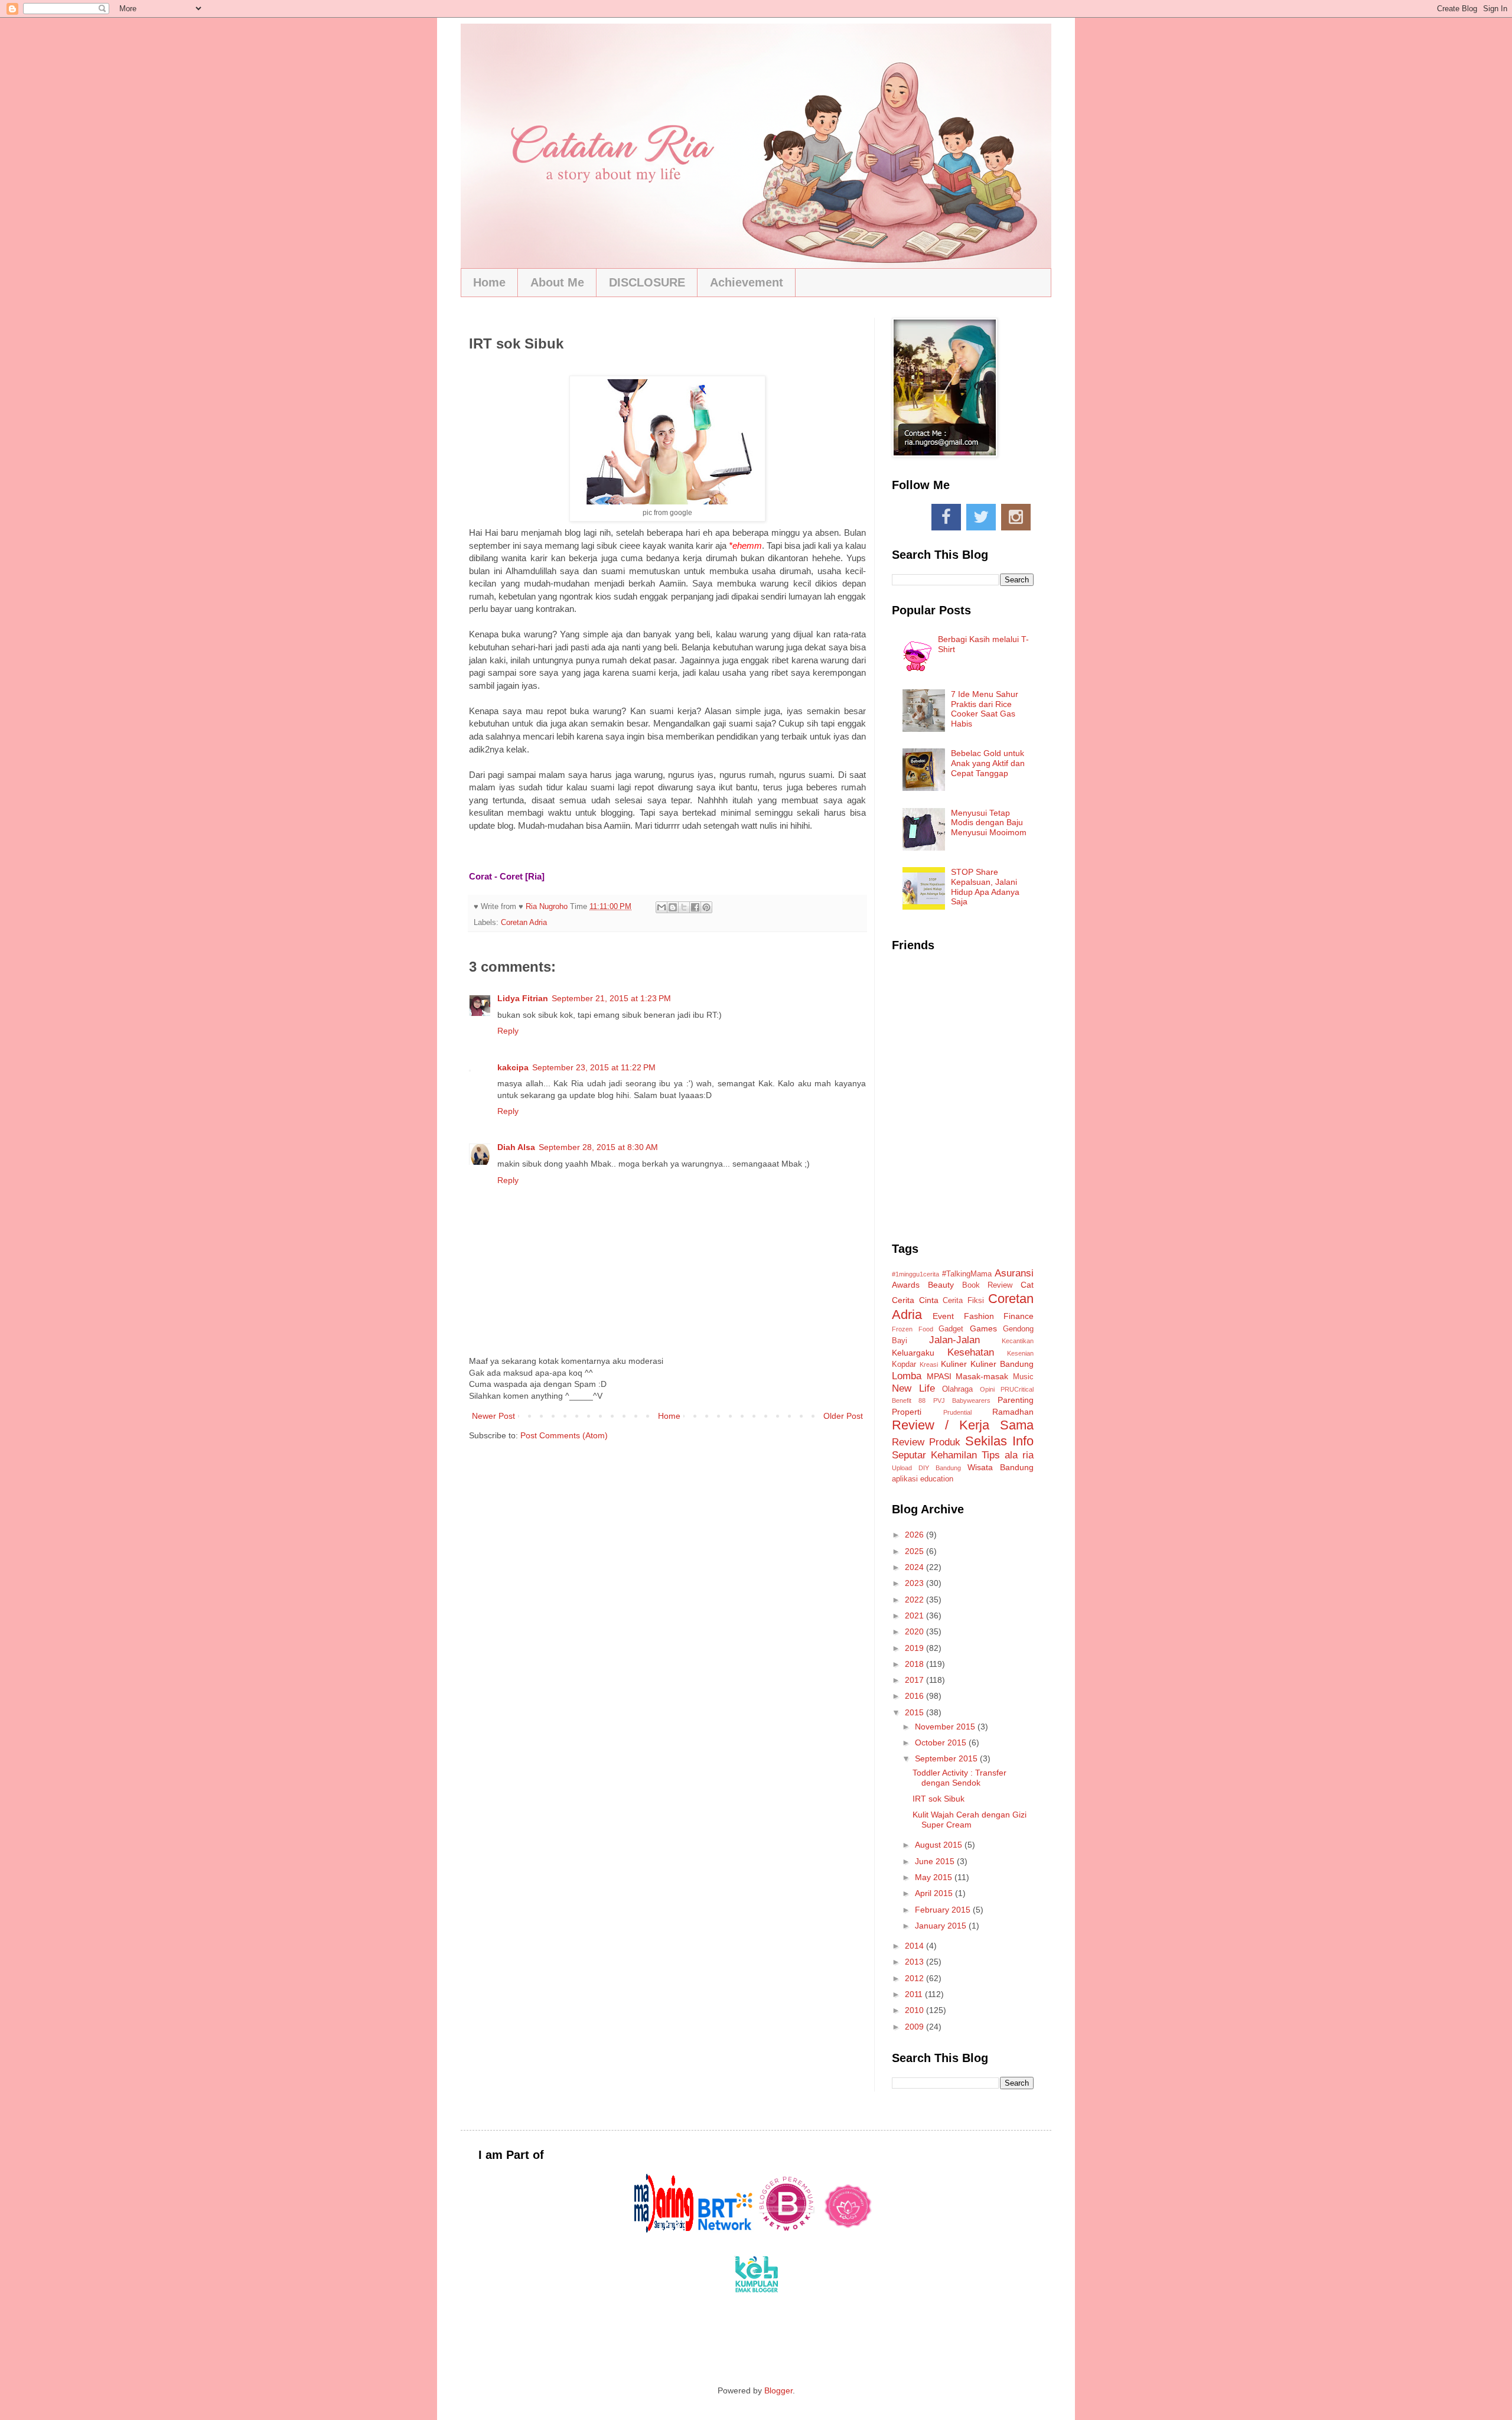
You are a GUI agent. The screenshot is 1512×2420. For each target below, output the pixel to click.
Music (1023, 1377)
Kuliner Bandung (1002, 1364)
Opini (987, 1389)
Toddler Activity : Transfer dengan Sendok (959, 1778)
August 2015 (940, 1845)
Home (489, 282)
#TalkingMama (967, 1274)
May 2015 (935, 1877)
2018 (915, 1664)
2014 (915, 1946)
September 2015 (947, 1758)
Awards (906, 1285)
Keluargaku (913, 1353)
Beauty (941, 1285)
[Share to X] (684, 907)
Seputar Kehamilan (934, 1455)
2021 (915, 1615)
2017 (915, 1680)
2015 (915, 1712)
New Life (913, 1388)
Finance (1019, 1316)
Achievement (747, 282)
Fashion (979, 1316)
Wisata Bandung (1001, 1467)
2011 (915, 1994)
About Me (557, 282)
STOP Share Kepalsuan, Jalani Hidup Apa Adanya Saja (985, 887)
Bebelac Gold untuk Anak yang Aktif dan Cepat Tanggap (988, 763)
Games (983, 1328)
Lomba (907, 1376)
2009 (915, 2027)
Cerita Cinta (915, 1300)
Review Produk (926, 1442)
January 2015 (942, 1926)
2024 (915, 1567)
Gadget (951, 1329)
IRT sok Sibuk (939, 1799)
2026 (915, 1535)
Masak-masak (982, 1376)
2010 (915, 2010)
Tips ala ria (1008, 1455)
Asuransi (1014, 1273)
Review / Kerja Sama (963, 1425)
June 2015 (936, 1861)
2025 (915, 1551)
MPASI (939, 1376)
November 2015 (946, 1727)
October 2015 (942, 1742)
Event (943, 1316)
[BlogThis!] (673, 907)
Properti (907, 1412)
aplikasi (905, 1479)
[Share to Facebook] (695, 907)
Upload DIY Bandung (926, 1468)
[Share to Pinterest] (706, 907)
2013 (915, 1962)
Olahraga (957, 1389)
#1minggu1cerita (915, 1274)
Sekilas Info (999, 1441)
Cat (1027, 1285)
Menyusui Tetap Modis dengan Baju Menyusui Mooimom (989, 823)
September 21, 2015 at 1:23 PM (611, 998)
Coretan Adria (524, 923)
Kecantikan (1018, 1341)
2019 (915, 1648)
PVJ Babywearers (962, 1400)
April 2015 (935, 1893)
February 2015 (944, 1910)
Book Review (988, 1285)
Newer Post (493, 1416)
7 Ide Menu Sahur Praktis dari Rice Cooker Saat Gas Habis (985, 709)
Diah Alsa (516, 1147)
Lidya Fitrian (523, 998)
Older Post (843, 1416)
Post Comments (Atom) (564, 1435)
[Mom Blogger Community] (848, 2230)
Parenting (1016, 1400)
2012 (915, 1978)
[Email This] (661, 907)
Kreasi (929, 1364)
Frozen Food (913, 1329)
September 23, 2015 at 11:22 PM (594, 1067)
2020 (915, 1631)
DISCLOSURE (647, 282)
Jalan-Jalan (954, 1340)
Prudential (957, 1412)
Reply (508, 1031)
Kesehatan (971, 1352)
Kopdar (904, 1364)
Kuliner (954, 1364)
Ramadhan (1013, 1412)
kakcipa (513, 1067)
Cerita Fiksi (963, 1301)
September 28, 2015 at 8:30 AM (598, 1147)
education (937, 1479)
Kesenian (1020, 1353)
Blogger (778, 2390)
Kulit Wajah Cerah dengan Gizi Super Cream (970, 1820)
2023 (915, 1583)
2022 (915, 1600)
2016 (915, 1696)
